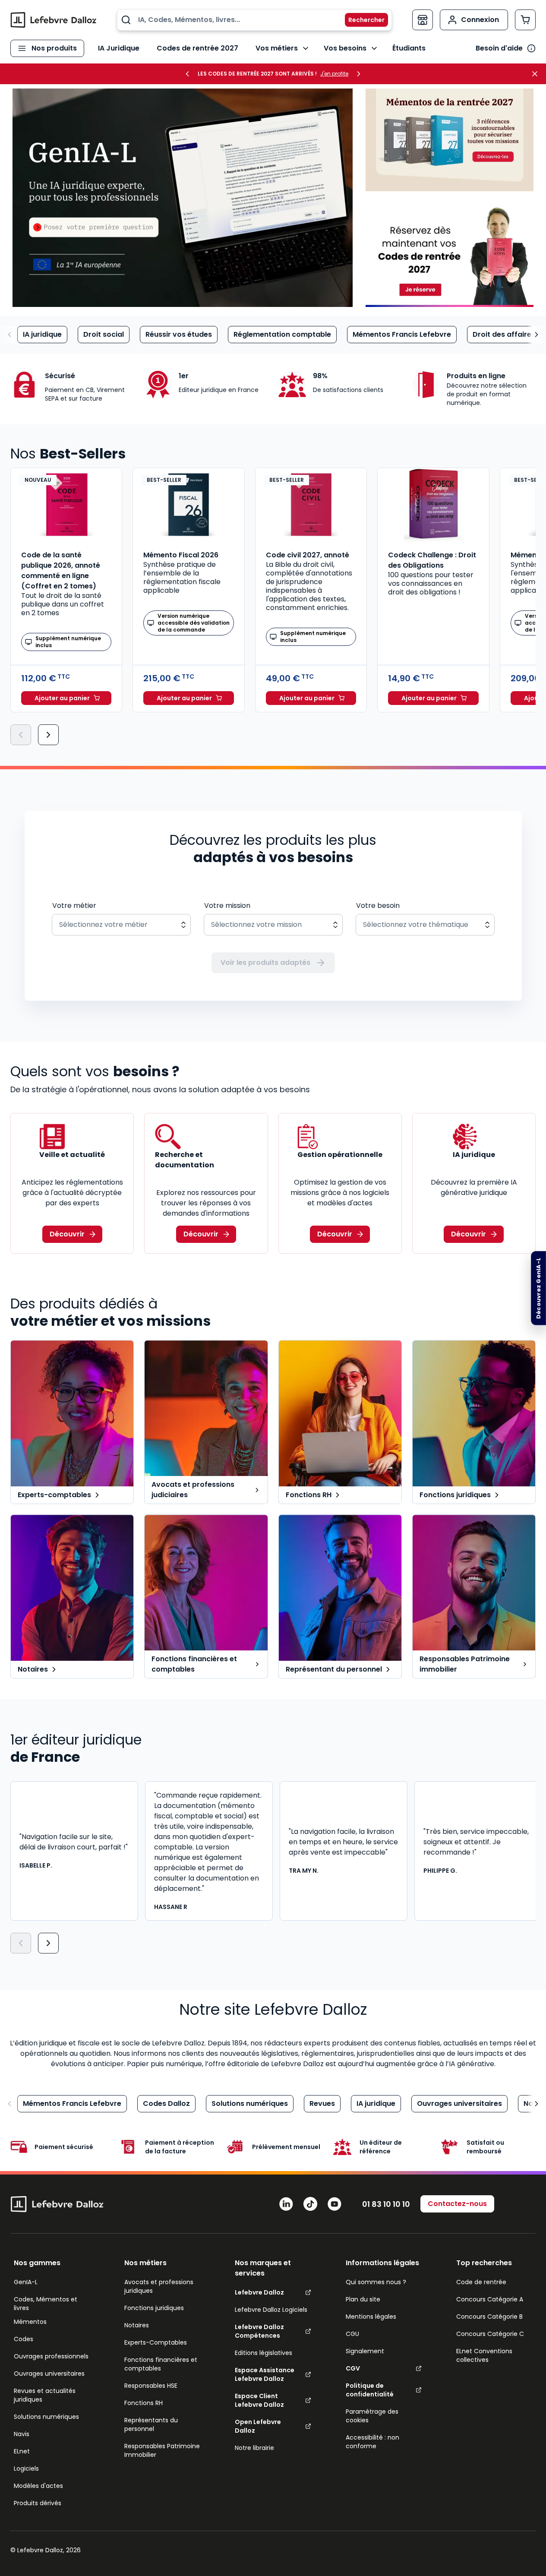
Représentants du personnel (151, 2424)
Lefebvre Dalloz (259, 2292)
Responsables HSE (151, 2386)
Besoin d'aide (499, 48)
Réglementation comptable (282, 334)
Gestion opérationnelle (340, 1155)
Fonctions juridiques (154, 2308)
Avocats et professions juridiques (159, 2286)
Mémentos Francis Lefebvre (402, 334)
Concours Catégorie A (490, 2299)
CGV (353, 2368)
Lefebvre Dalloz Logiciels (271, 2310)
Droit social (104, 334)
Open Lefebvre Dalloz (258, 2426)
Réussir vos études (179, 334)
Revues (322, 2103)
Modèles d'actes (38, 2486)
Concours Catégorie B (489, 2317)
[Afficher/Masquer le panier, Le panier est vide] (525, 20)
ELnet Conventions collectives (484, 2355)
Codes (24, 2339)
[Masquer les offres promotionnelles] (537, 74)
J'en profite (334, 74)
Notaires (137, 2325)
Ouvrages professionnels (51, 2356)
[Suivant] (48, 735)
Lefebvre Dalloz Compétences (259, 2331)
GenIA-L (26, 2282)
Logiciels (26, 2469)
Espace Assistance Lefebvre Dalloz (265, 2374)
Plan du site (363, 2299)
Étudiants (409, 48)
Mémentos (30, 2322)
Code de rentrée (481, 2282)
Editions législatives (264, 2353)
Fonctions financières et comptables (161, 2364)
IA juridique (42, 334)
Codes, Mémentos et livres (46, 2304)
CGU (352, 2334)
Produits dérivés (38, 2503)
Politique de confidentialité (370, 2390)
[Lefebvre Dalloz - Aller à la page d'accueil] (54, 20)
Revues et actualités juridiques (45, 2395)
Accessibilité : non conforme (372, 2442)
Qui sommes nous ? (376, 2282)
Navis (22, 2434)
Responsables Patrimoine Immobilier (162, 2450)
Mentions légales (371, 2317)
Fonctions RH (144, 2403)
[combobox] (254, 20)
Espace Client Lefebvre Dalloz (259, 2400)
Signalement (365, 2351)
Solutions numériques (250, 2103)
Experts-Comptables (156, 2342)
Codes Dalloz (166, 2103)
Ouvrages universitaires (459, 2103)
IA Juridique (119, 48)
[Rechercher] (361, 20)
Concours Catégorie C (490, 2334)
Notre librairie (254, 2448)
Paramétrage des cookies (372, 2416)
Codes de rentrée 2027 (197, 48)
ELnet (22, 2451)
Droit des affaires (504, 334)
